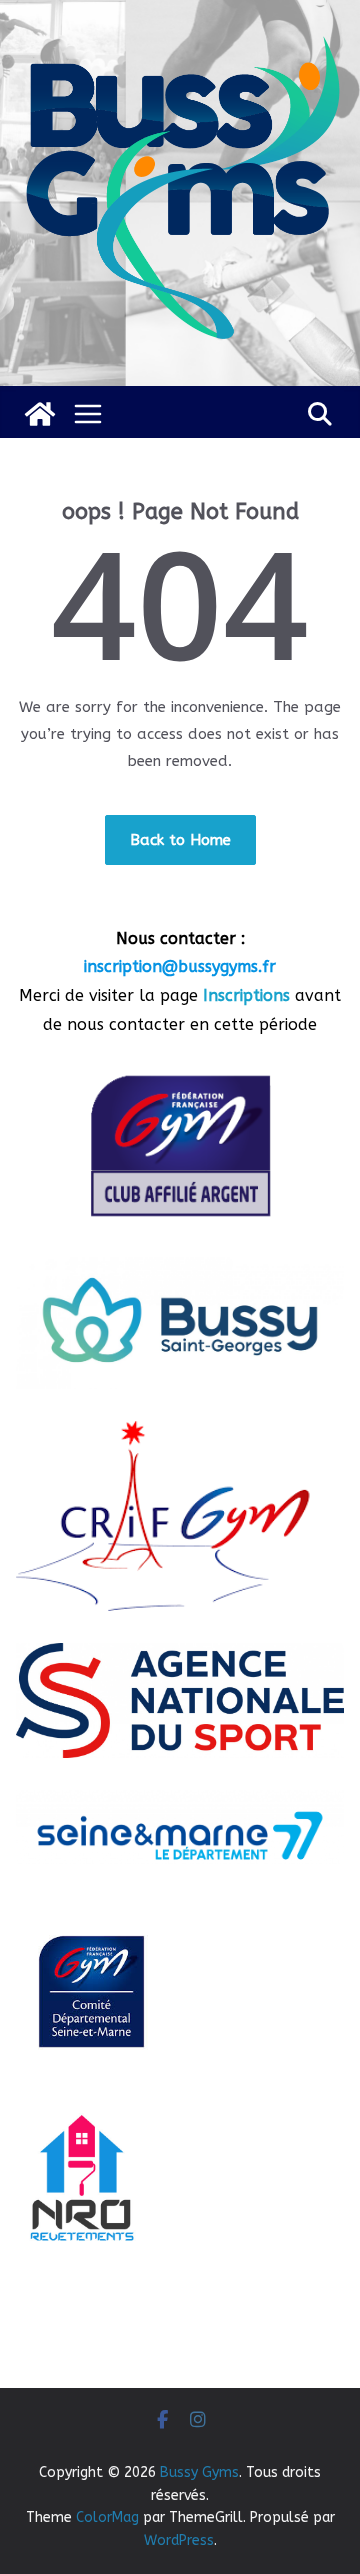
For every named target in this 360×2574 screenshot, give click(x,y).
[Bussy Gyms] (40, 414)
